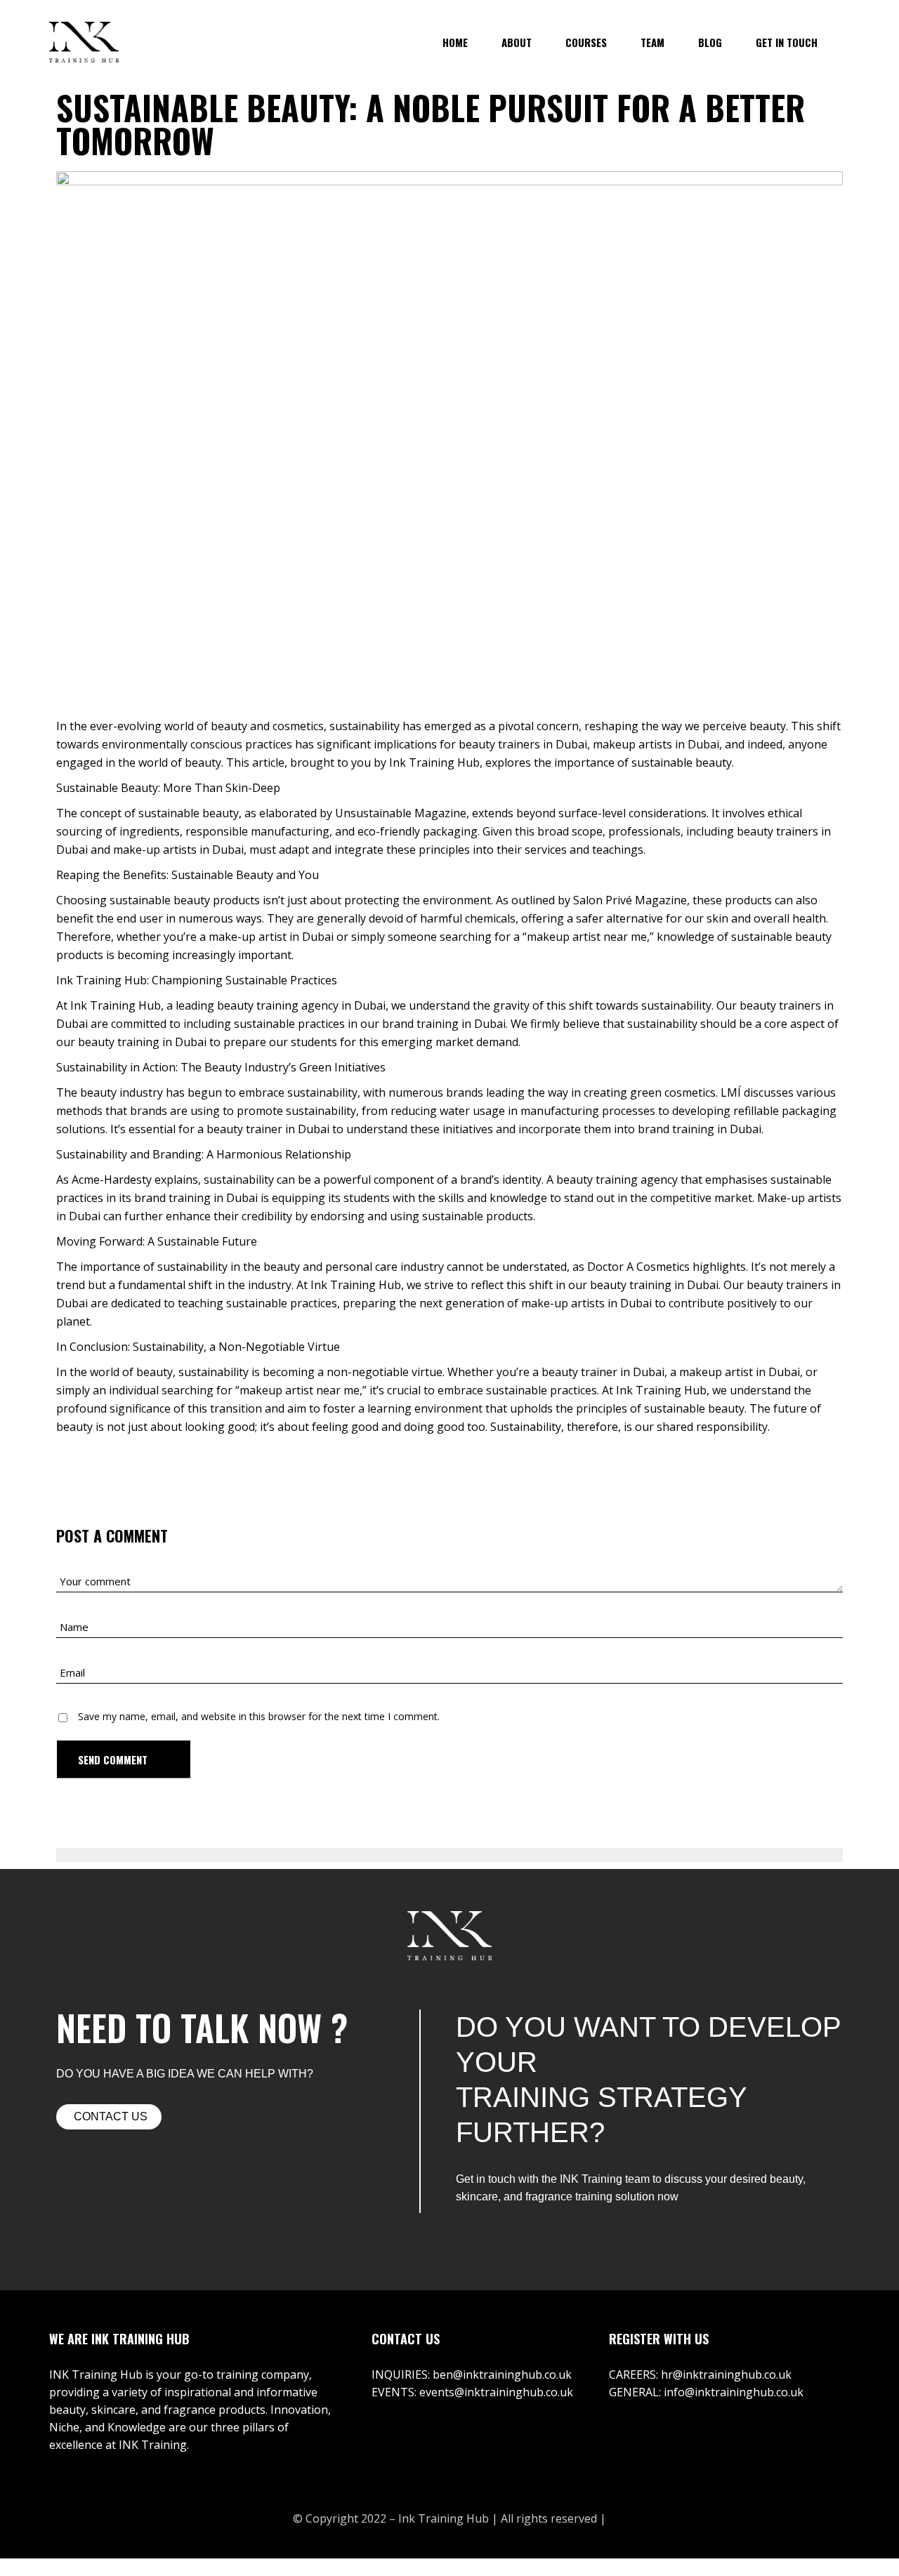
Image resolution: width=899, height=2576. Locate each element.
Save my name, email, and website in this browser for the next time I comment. (259, 1716)
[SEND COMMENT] (124, 1759)
